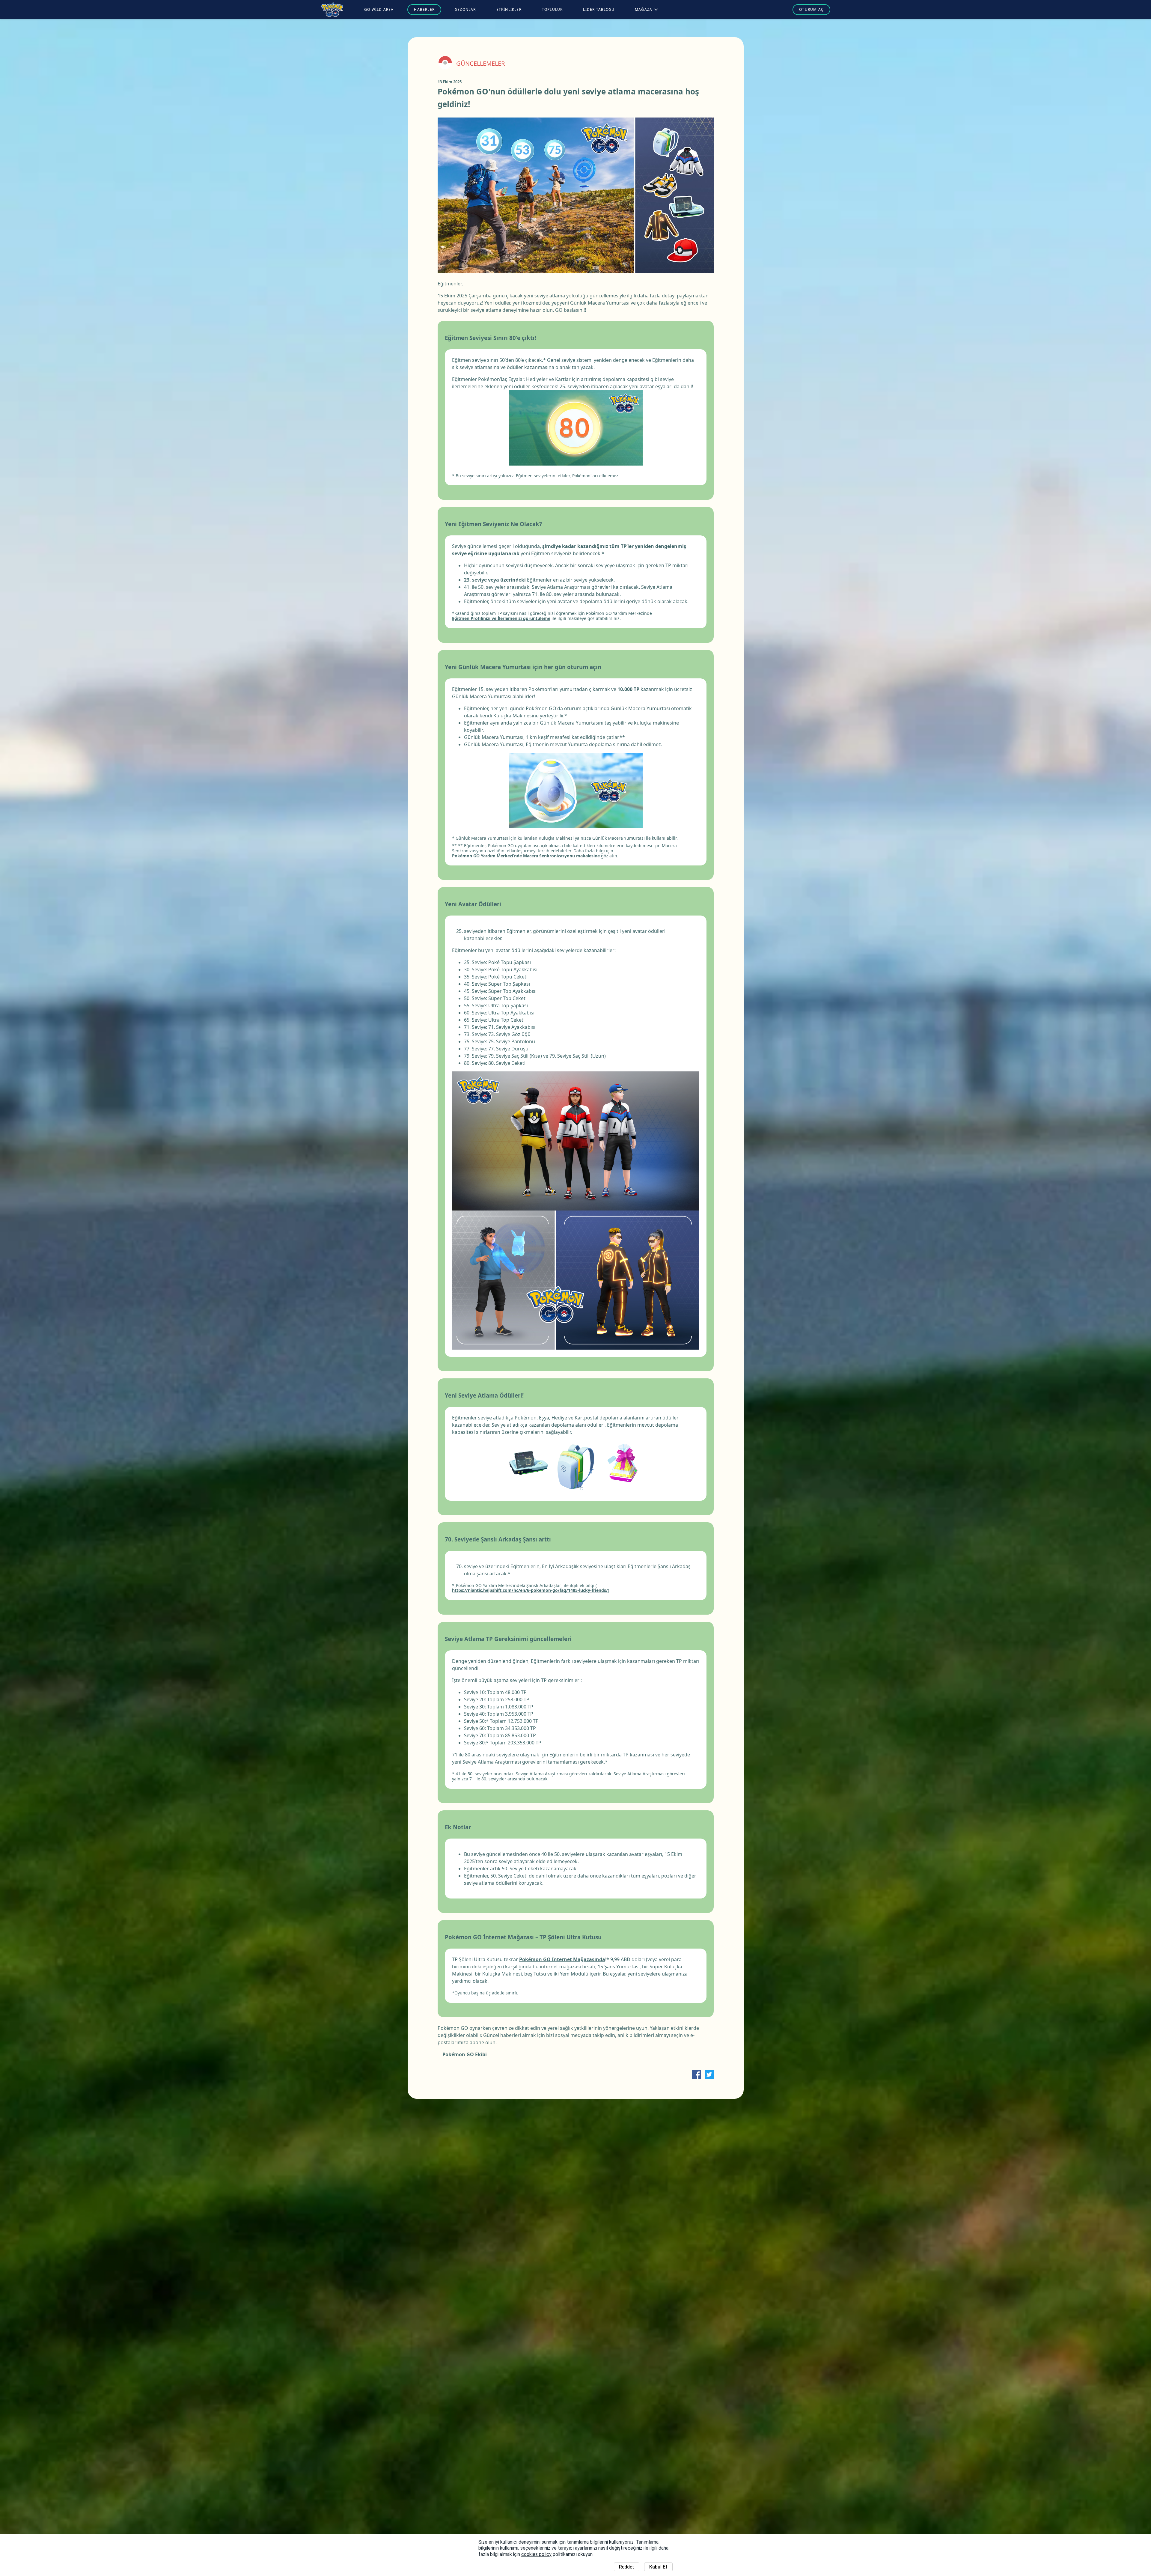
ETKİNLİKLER (509, 9)
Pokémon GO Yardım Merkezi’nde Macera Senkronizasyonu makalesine (526, 856)
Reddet (627, 2567)
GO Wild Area (379, 9)
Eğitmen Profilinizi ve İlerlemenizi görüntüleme (501, 619)
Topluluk (552, 9)
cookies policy (536, 2554)
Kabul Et (658, 2567)
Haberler (424, 9)
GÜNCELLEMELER (480, 64)
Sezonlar (465, 9)
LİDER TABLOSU (599, 9)
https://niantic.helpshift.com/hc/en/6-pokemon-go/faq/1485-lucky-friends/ (530, 1590)
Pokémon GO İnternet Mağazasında (562, 1959)
